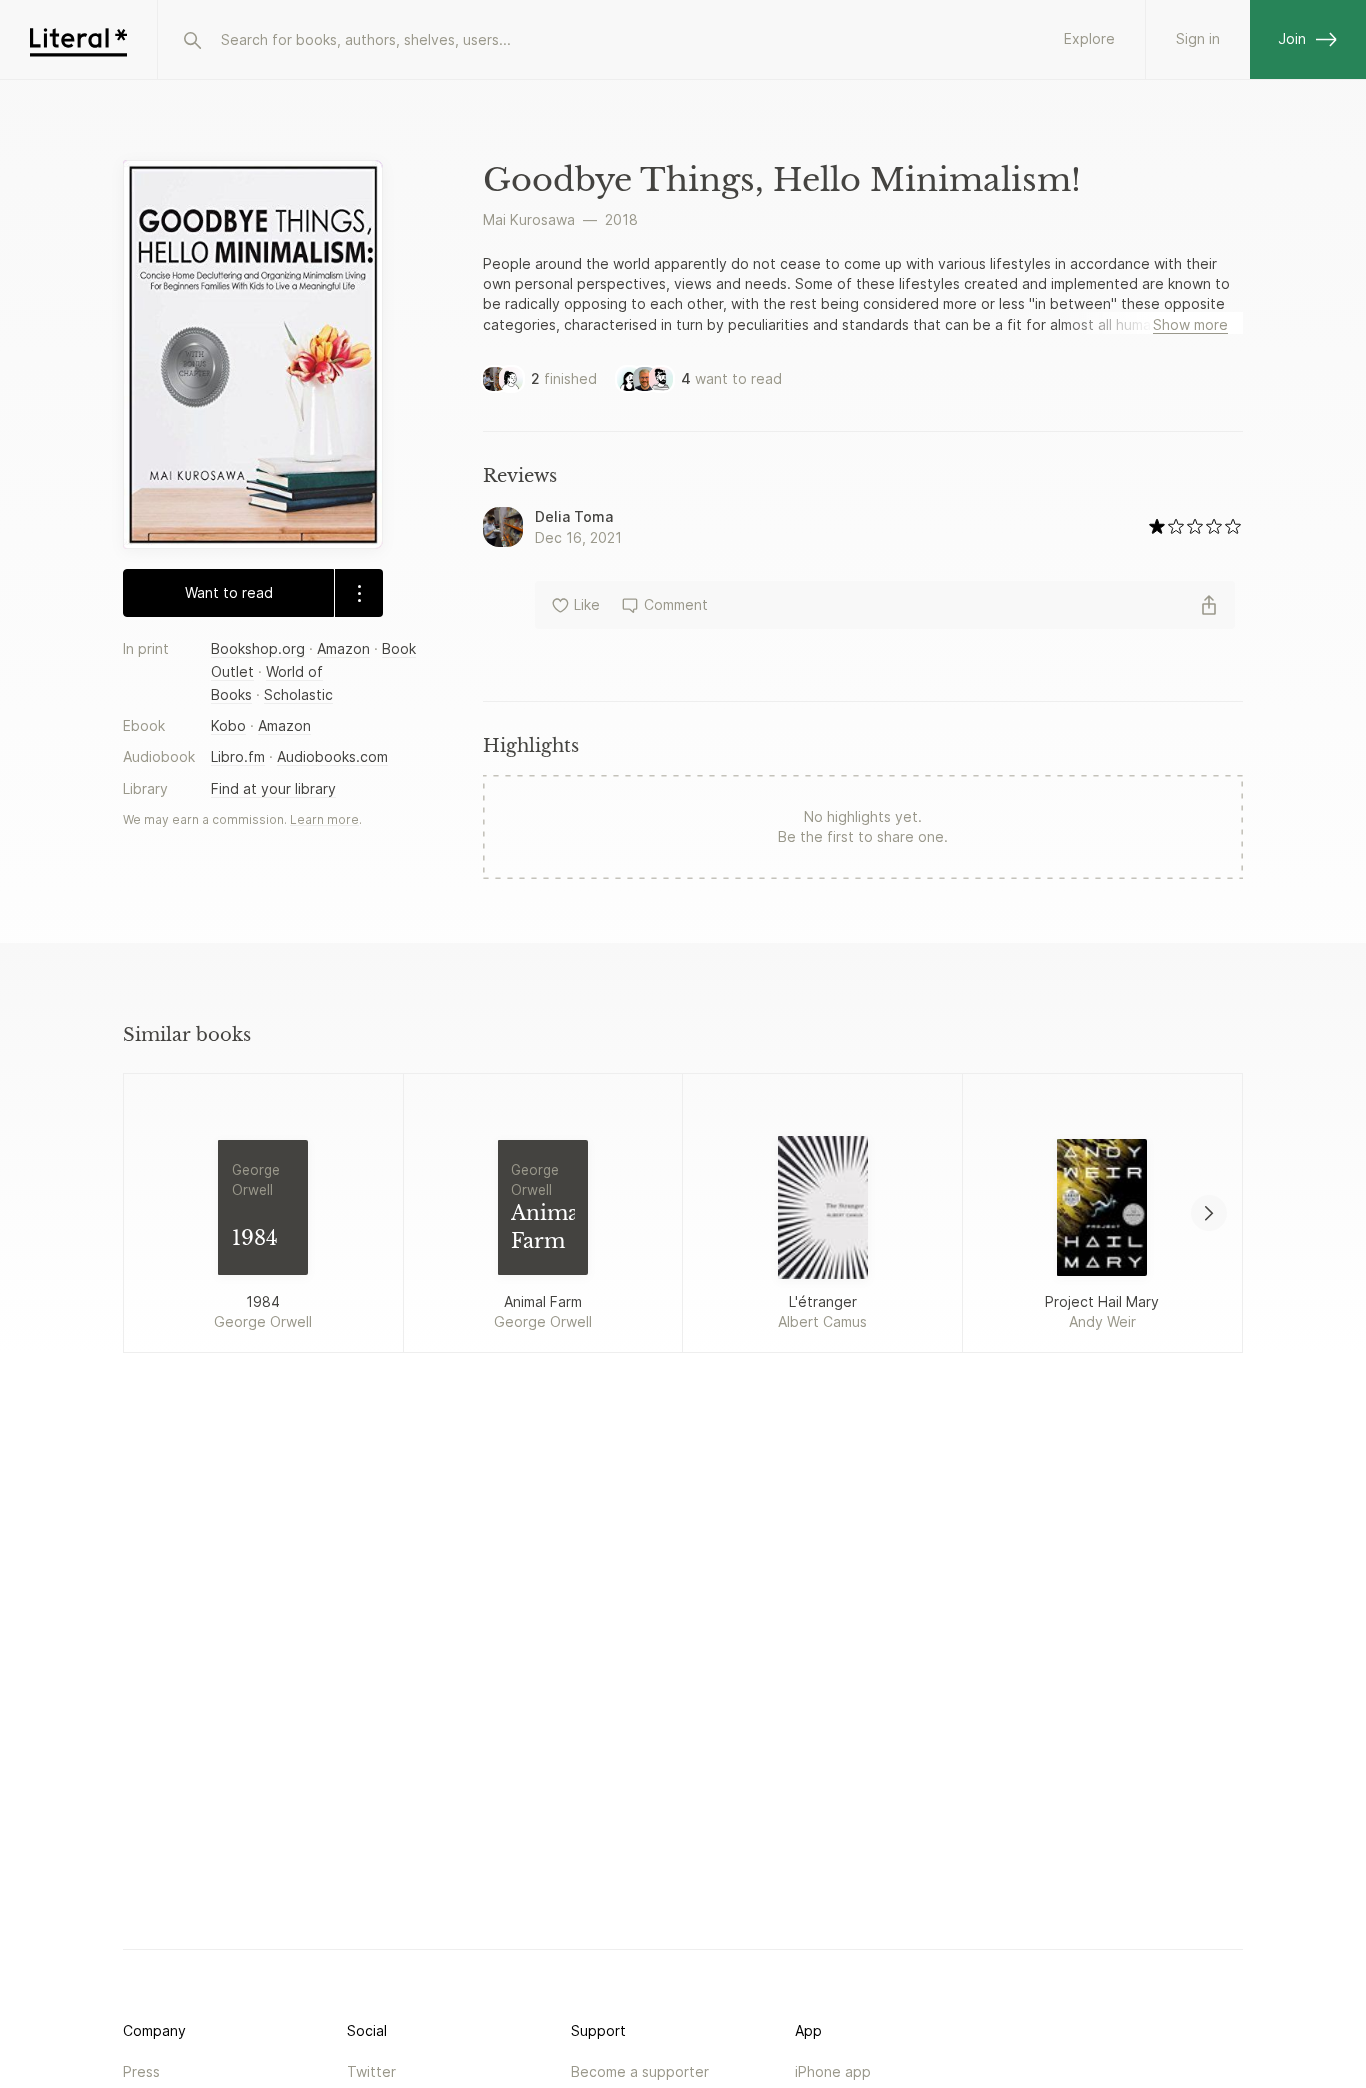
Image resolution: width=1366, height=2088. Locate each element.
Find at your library (273, 788)
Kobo (228, 726)
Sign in (1198, 38)
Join (1292, 38)
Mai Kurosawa (529, 219)
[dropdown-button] (358, 593)
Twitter (371, 2071)
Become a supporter (640, 2071)
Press (141, 2071)
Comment (676, 604)
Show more (1190, 324)
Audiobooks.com (332, 757)
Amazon (343, 648)
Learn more (324, 819)
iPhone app (833, 2071)
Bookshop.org (258, 648)
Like (587, 604)
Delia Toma (574, 516)
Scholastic (298, 695)
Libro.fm (238, 757)
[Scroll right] (1209, 1213)
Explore (1089, 38)
